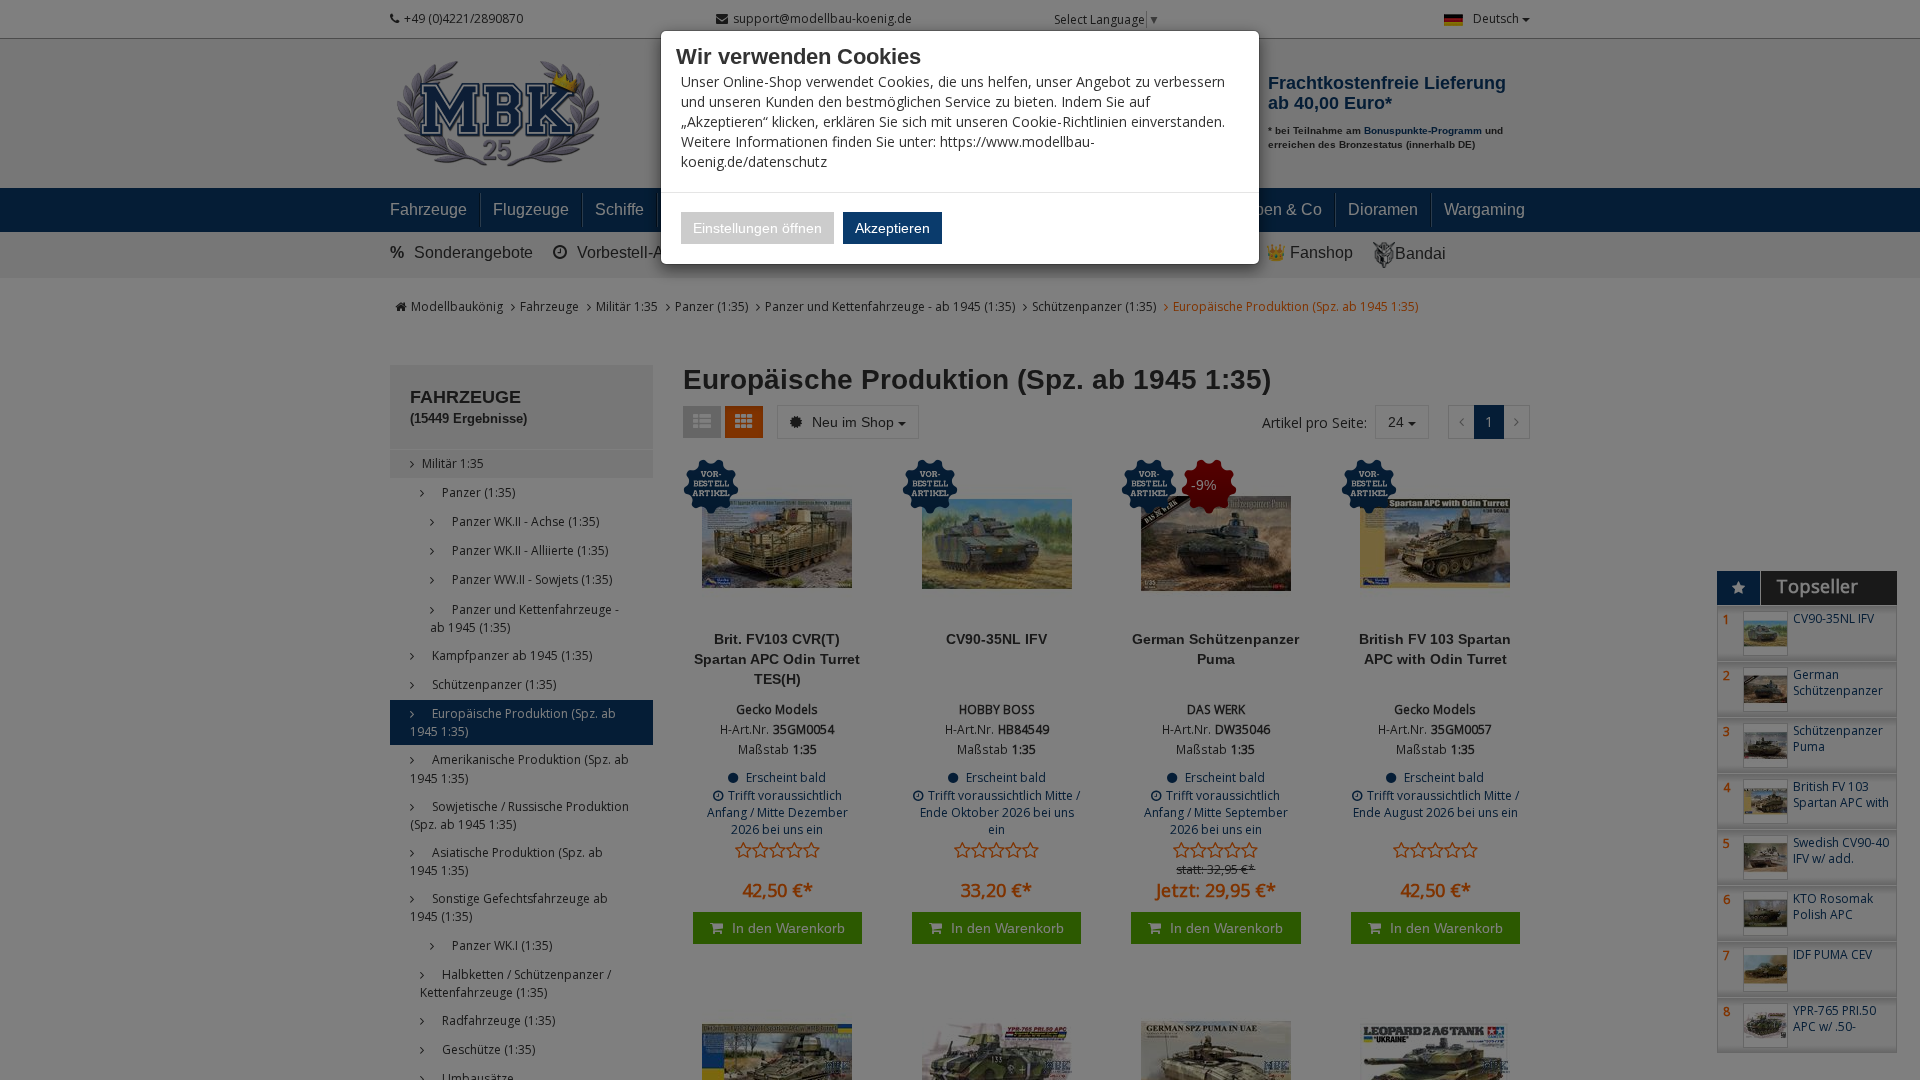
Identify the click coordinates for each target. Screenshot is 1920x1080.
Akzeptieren (892, 228)
